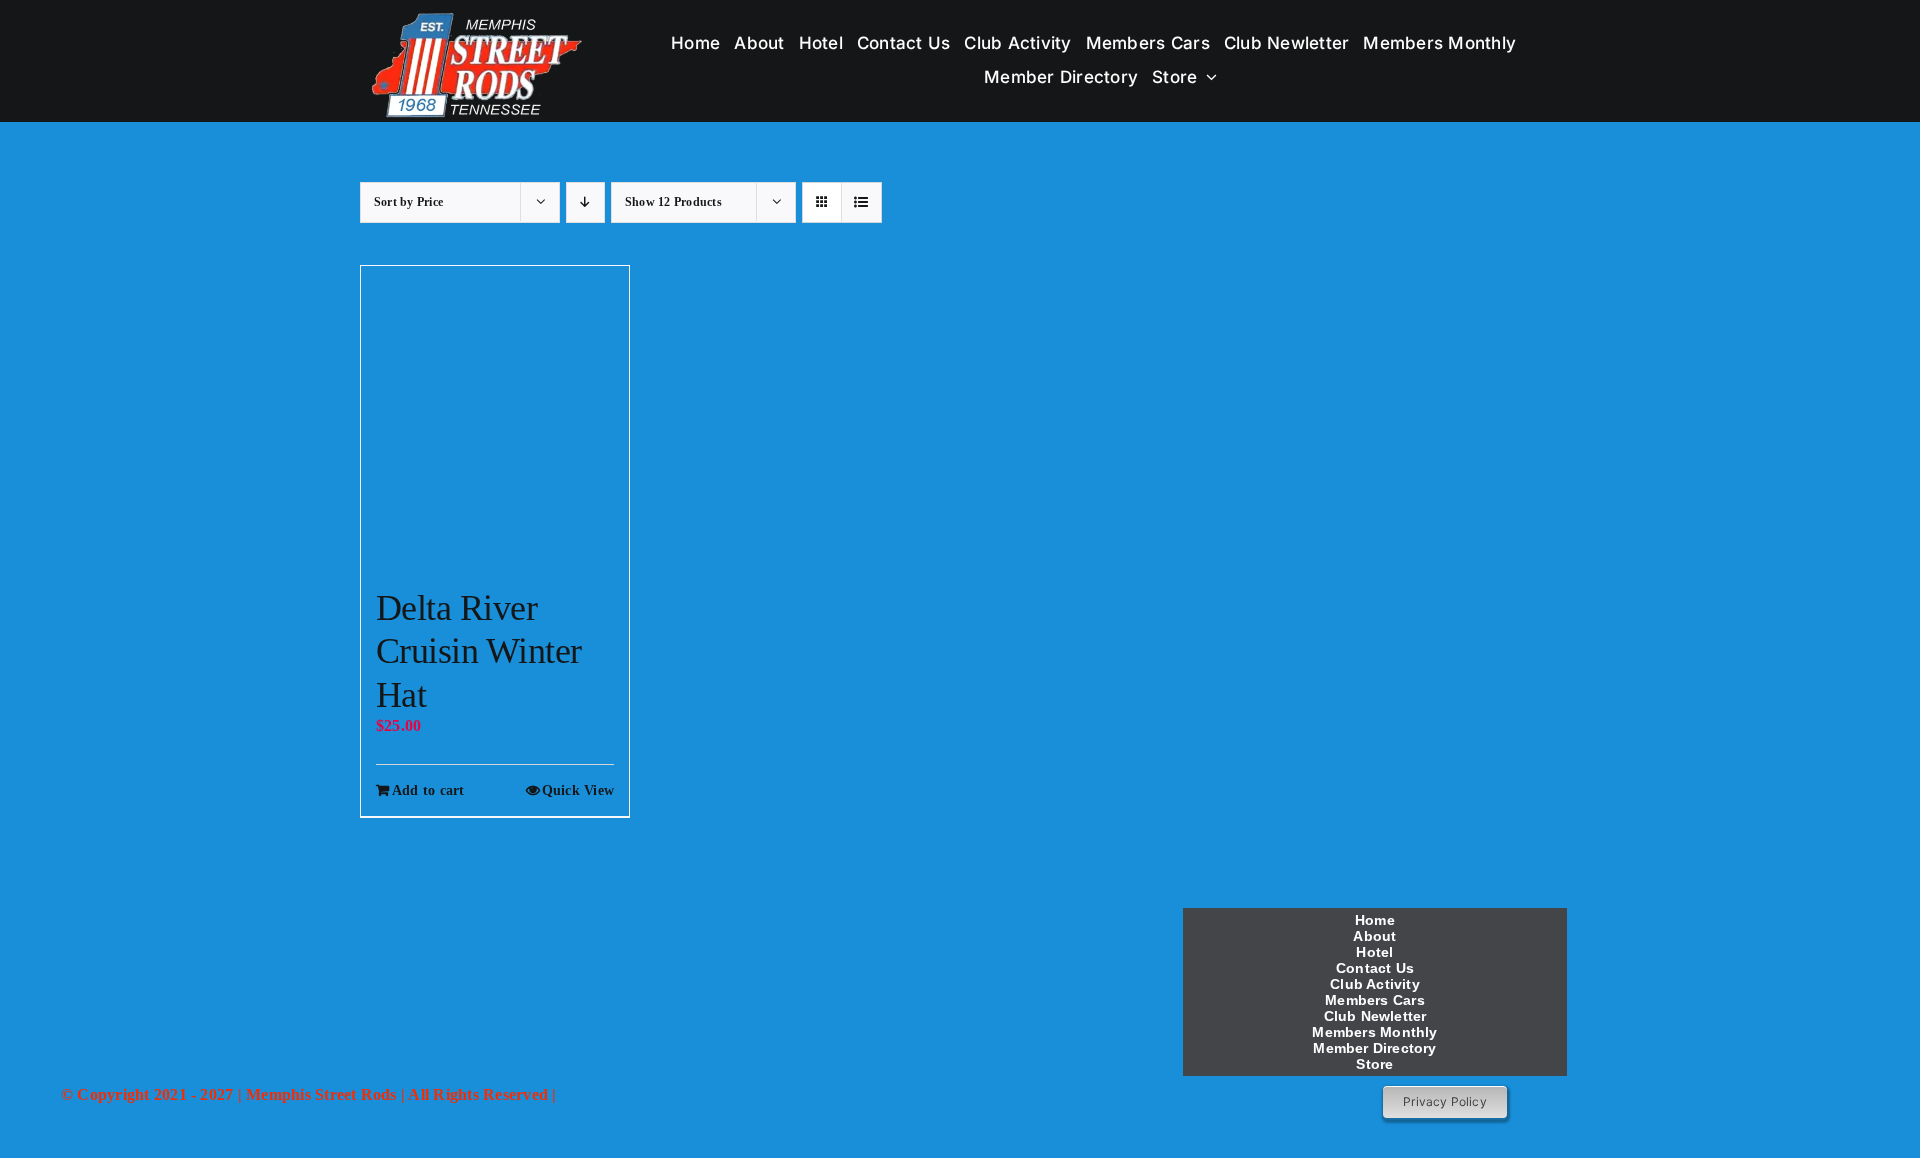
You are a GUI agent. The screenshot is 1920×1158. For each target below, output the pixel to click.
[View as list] (861, 202)
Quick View (578, 790)
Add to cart (428, 790)
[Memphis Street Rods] (478, 17)
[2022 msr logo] (642, 905)
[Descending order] (585, 202)
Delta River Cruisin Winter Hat (478, 651)
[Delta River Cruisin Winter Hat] (495, 416)
